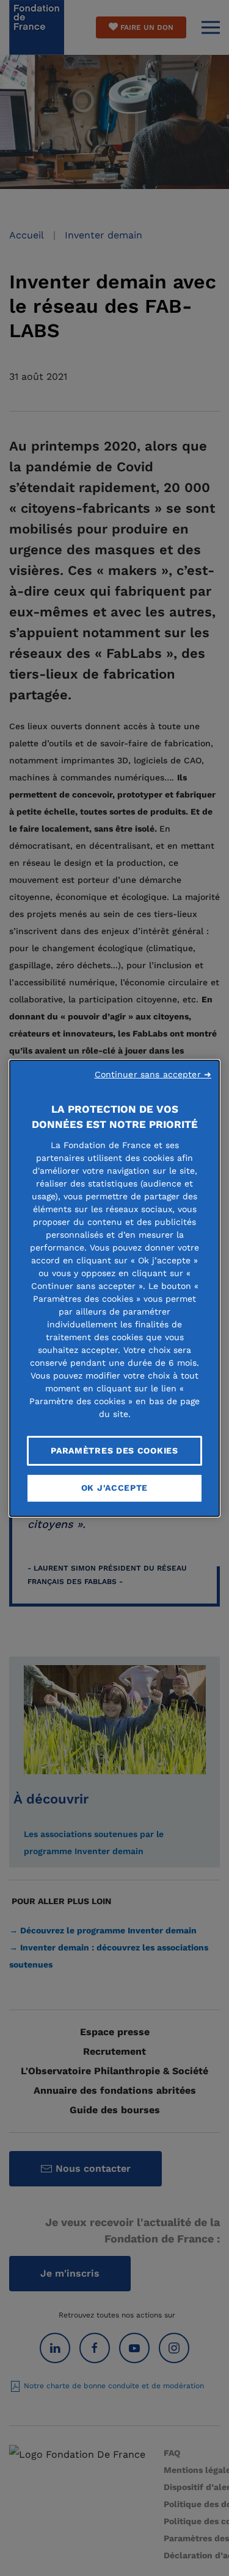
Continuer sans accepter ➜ (153, 1074)
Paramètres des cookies (114, 1450)
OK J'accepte (114, 1488)
